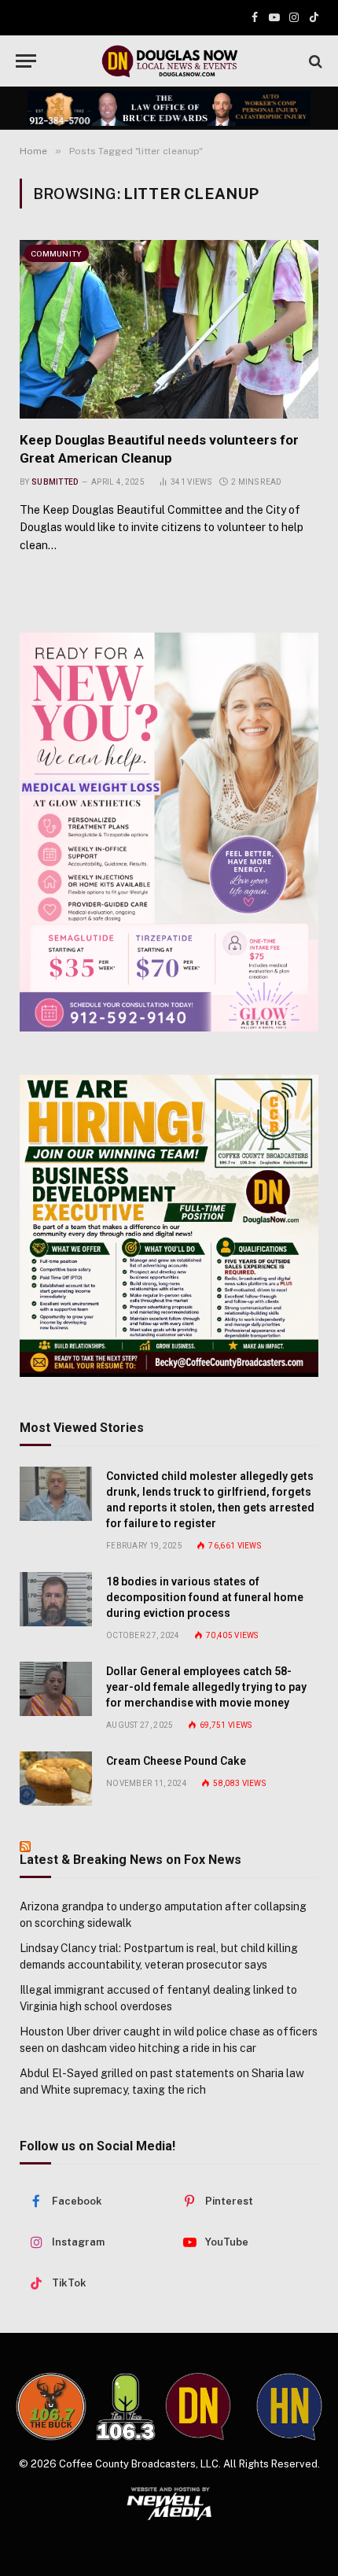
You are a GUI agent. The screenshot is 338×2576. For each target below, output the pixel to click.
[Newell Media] (169, 2504)
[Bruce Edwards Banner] (169, 108)
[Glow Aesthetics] (169, 832)
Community (57, 253)
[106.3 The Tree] (125, 2407)
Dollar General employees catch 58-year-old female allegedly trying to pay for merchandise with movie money (206, 1687)
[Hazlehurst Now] (289, 2407)
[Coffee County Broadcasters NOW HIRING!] (169, 1226)
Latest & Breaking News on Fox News (130, 1860)
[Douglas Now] (169, 61)
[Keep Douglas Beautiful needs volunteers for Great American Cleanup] (169, 329)
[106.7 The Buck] (51, 2406)
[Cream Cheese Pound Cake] (56, 1779)
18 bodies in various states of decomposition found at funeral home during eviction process (205, 1597)
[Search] (314, 61)
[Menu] (26, 61)
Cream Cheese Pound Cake (176, 1761)
